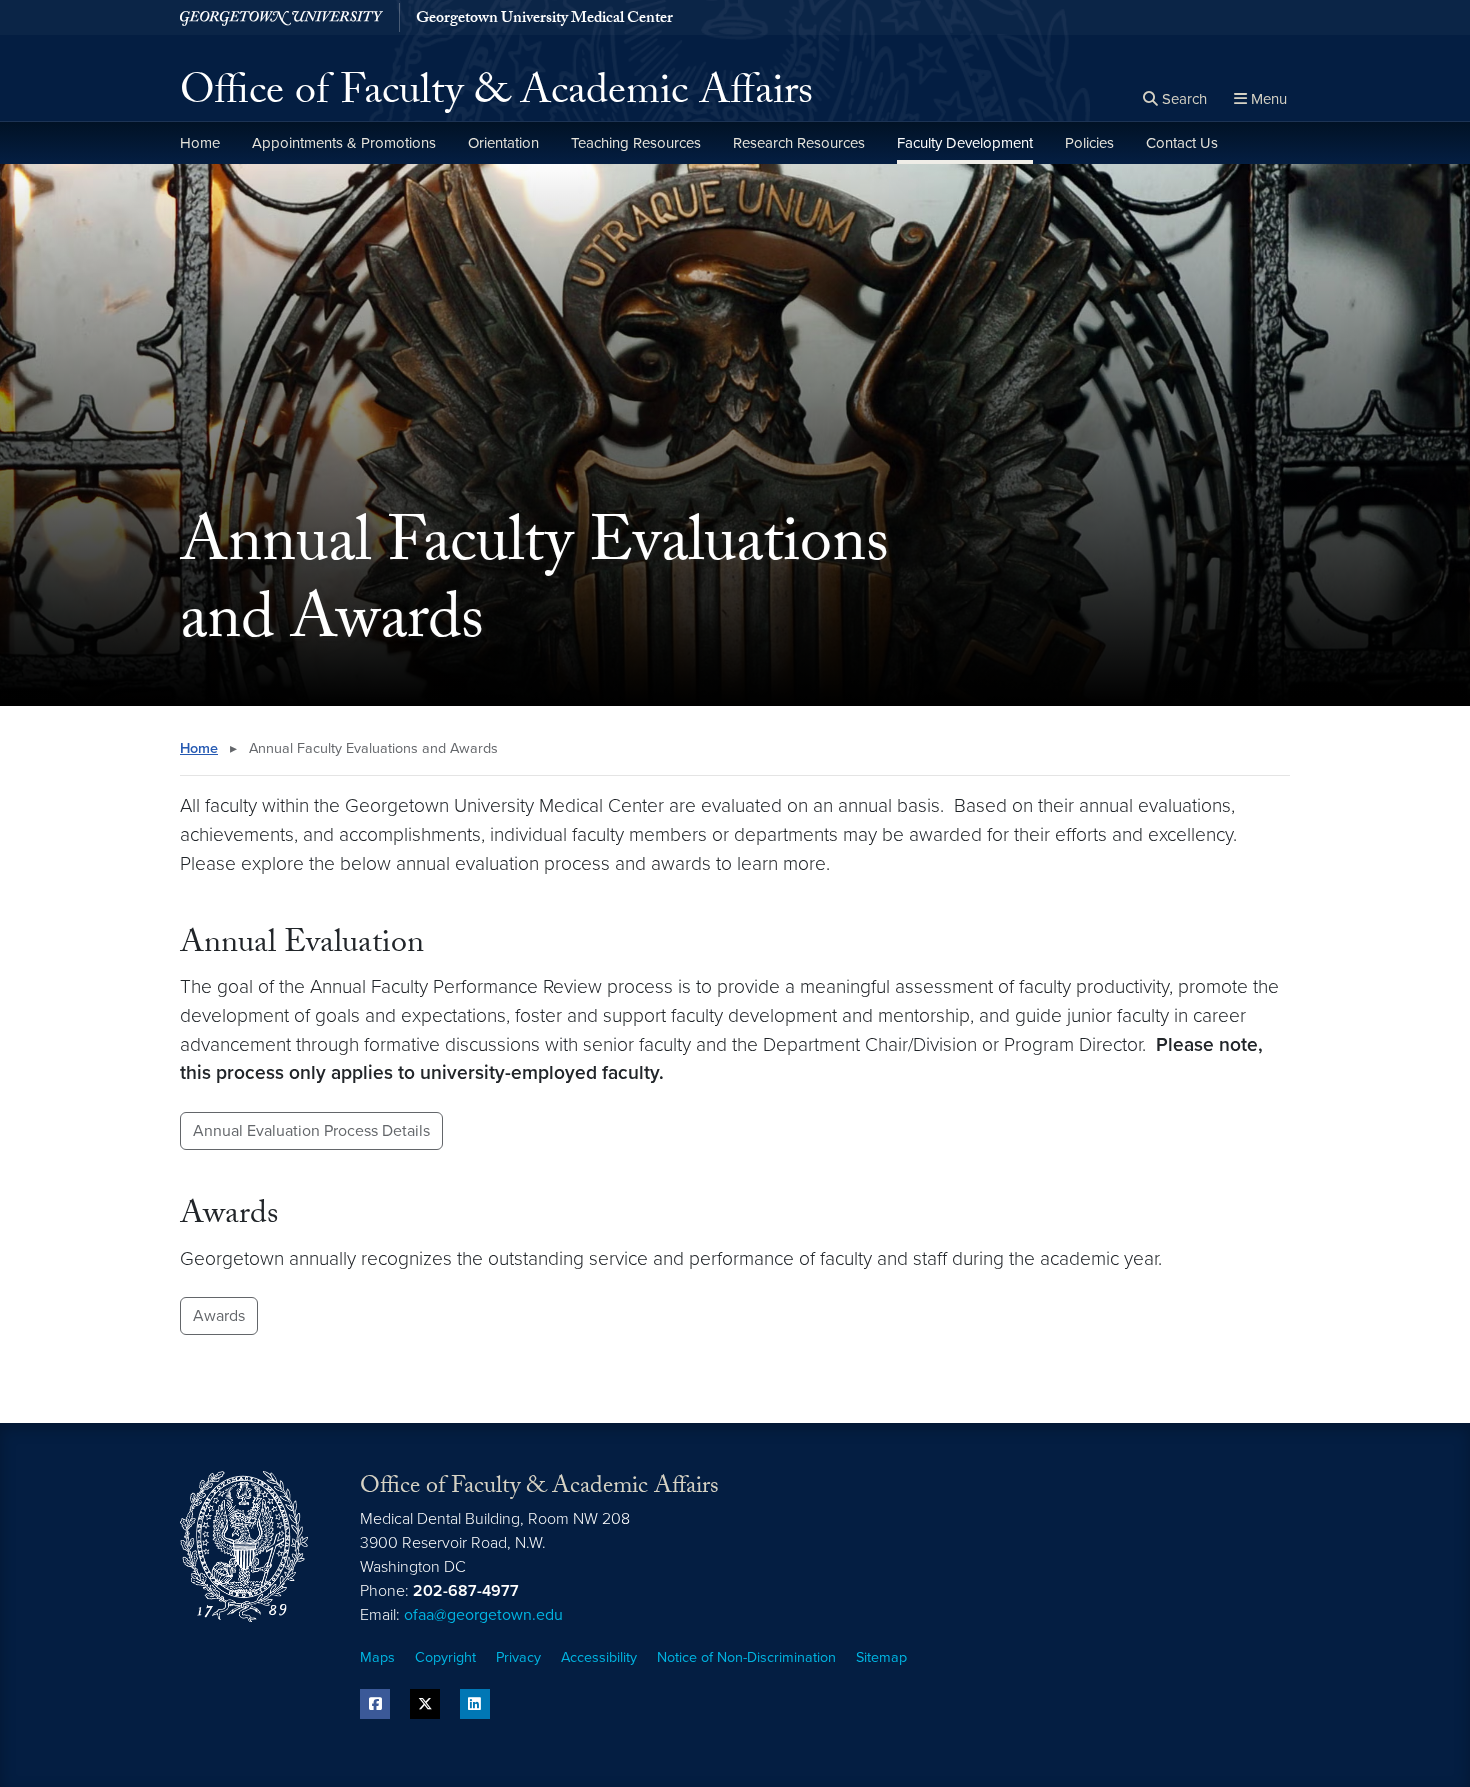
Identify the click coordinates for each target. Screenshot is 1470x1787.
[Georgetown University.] (281, 17)
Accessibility (599, 1657)
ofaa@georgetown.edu (483, 1615)
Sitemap (881, 1657)
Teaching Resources (636, 143)
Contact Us (1182, 143)
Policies (1089, 143)
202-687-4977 (466, 1591)
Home (200, 143)
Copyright (445, 1657)
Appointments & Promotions (344, 143)
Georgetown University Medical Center (544, 20)
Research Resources (799, 143)
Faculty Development (965, 143)
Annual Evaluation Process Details (311, 1131)
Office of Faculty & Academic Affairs (496, 96)
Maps (377, 1657)
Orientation (503, 143)
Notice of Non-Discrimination (746, 1657)
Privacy (518, 1657)
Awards (219, 1316)
